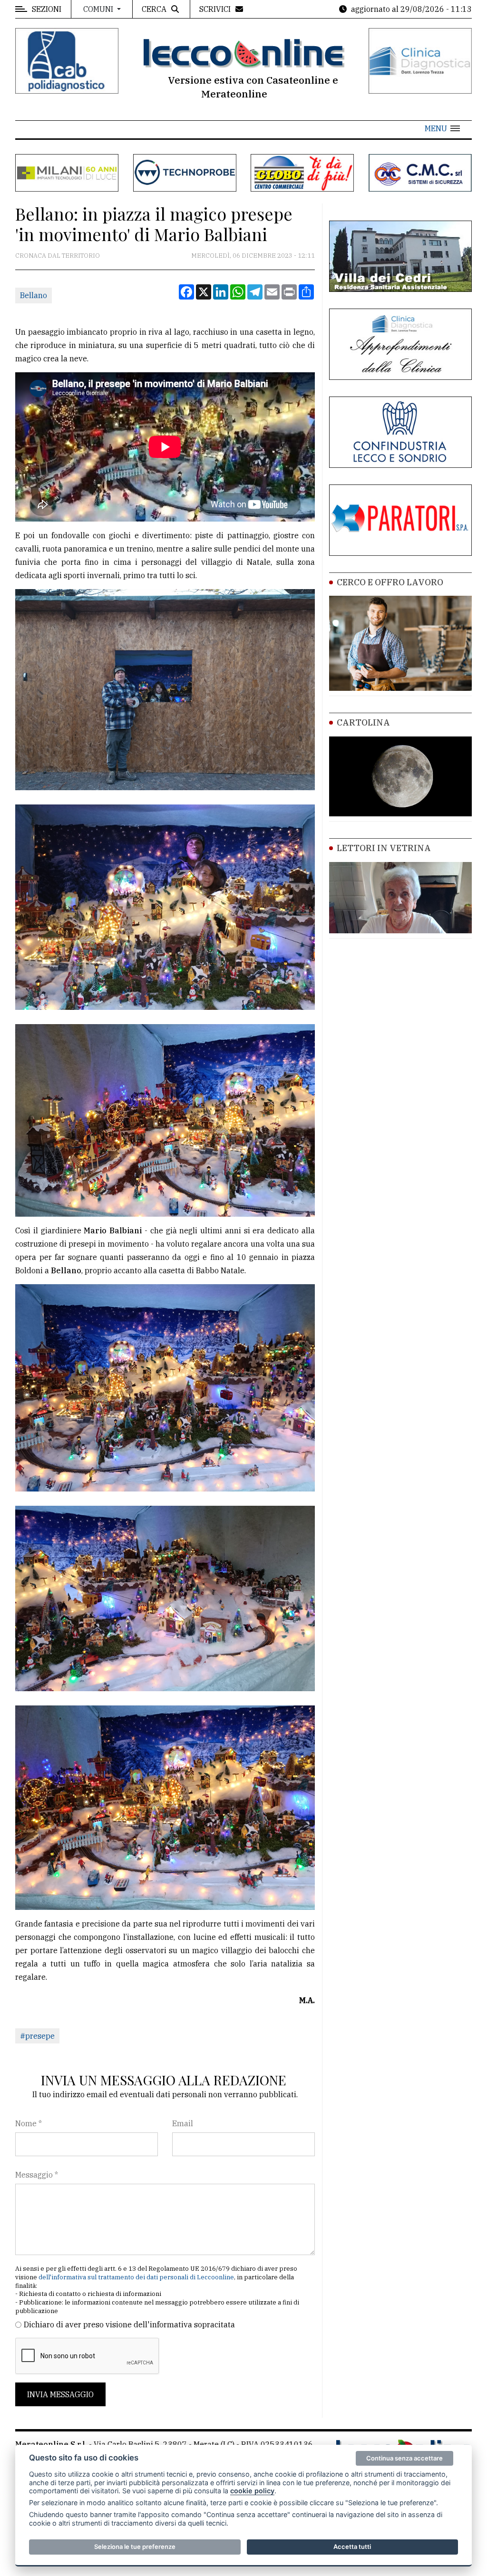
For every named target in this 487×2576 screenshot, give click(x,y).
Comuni (99, 9)
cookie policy (252, 2491)
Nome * (29, 2123)
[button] (442, 128)
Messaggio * (37, 2175)
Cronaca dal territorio (58, 256)
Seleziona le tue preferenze (135, 2547)
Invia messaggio (60, 2394)
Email (183, 2123)
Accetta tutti (352, 2547)
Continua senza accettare (404, 2458)
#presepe (37, 2036)
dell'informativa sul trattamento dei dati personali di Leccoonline (136, 2277)
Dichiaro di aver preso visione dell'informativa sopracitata (129, 2324)
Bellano (34, 295)
